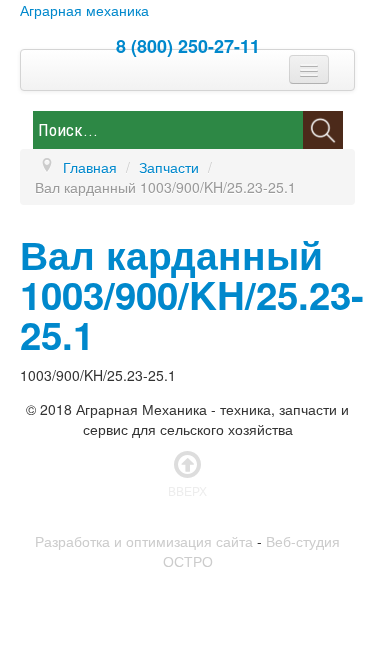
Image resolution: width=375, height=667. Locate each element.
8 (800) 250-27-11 (188, 46)
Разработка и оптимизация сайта (144, 541)
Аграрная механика (84, 10)
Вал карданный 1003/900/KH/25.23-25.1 (192, 294)
